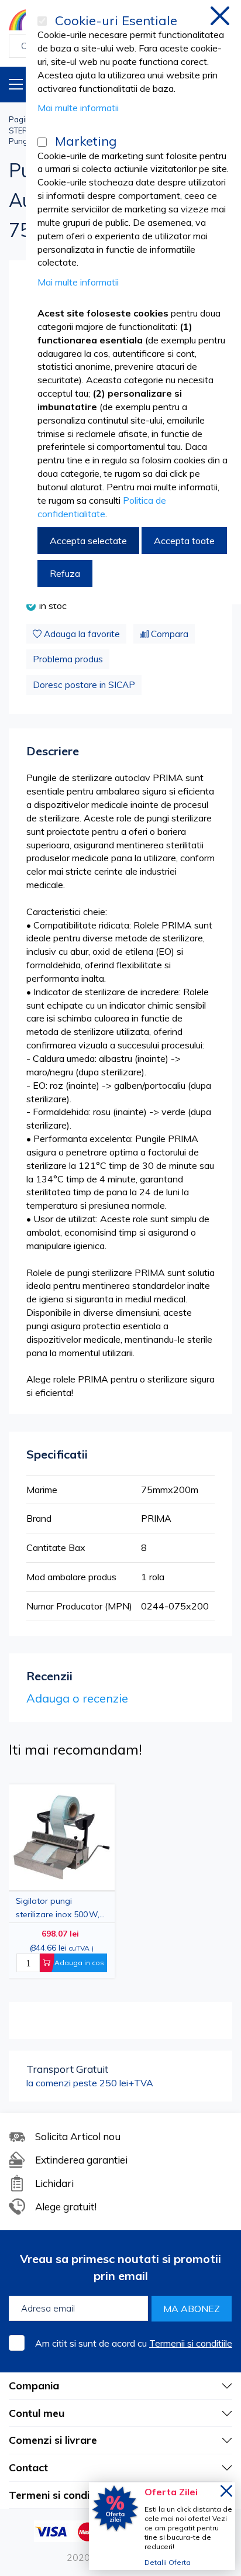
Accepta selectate (88, 541)
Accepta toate (184, 541)
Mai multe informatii (78, 108)
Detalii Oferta (168, 2562)
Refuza (65, 573)
